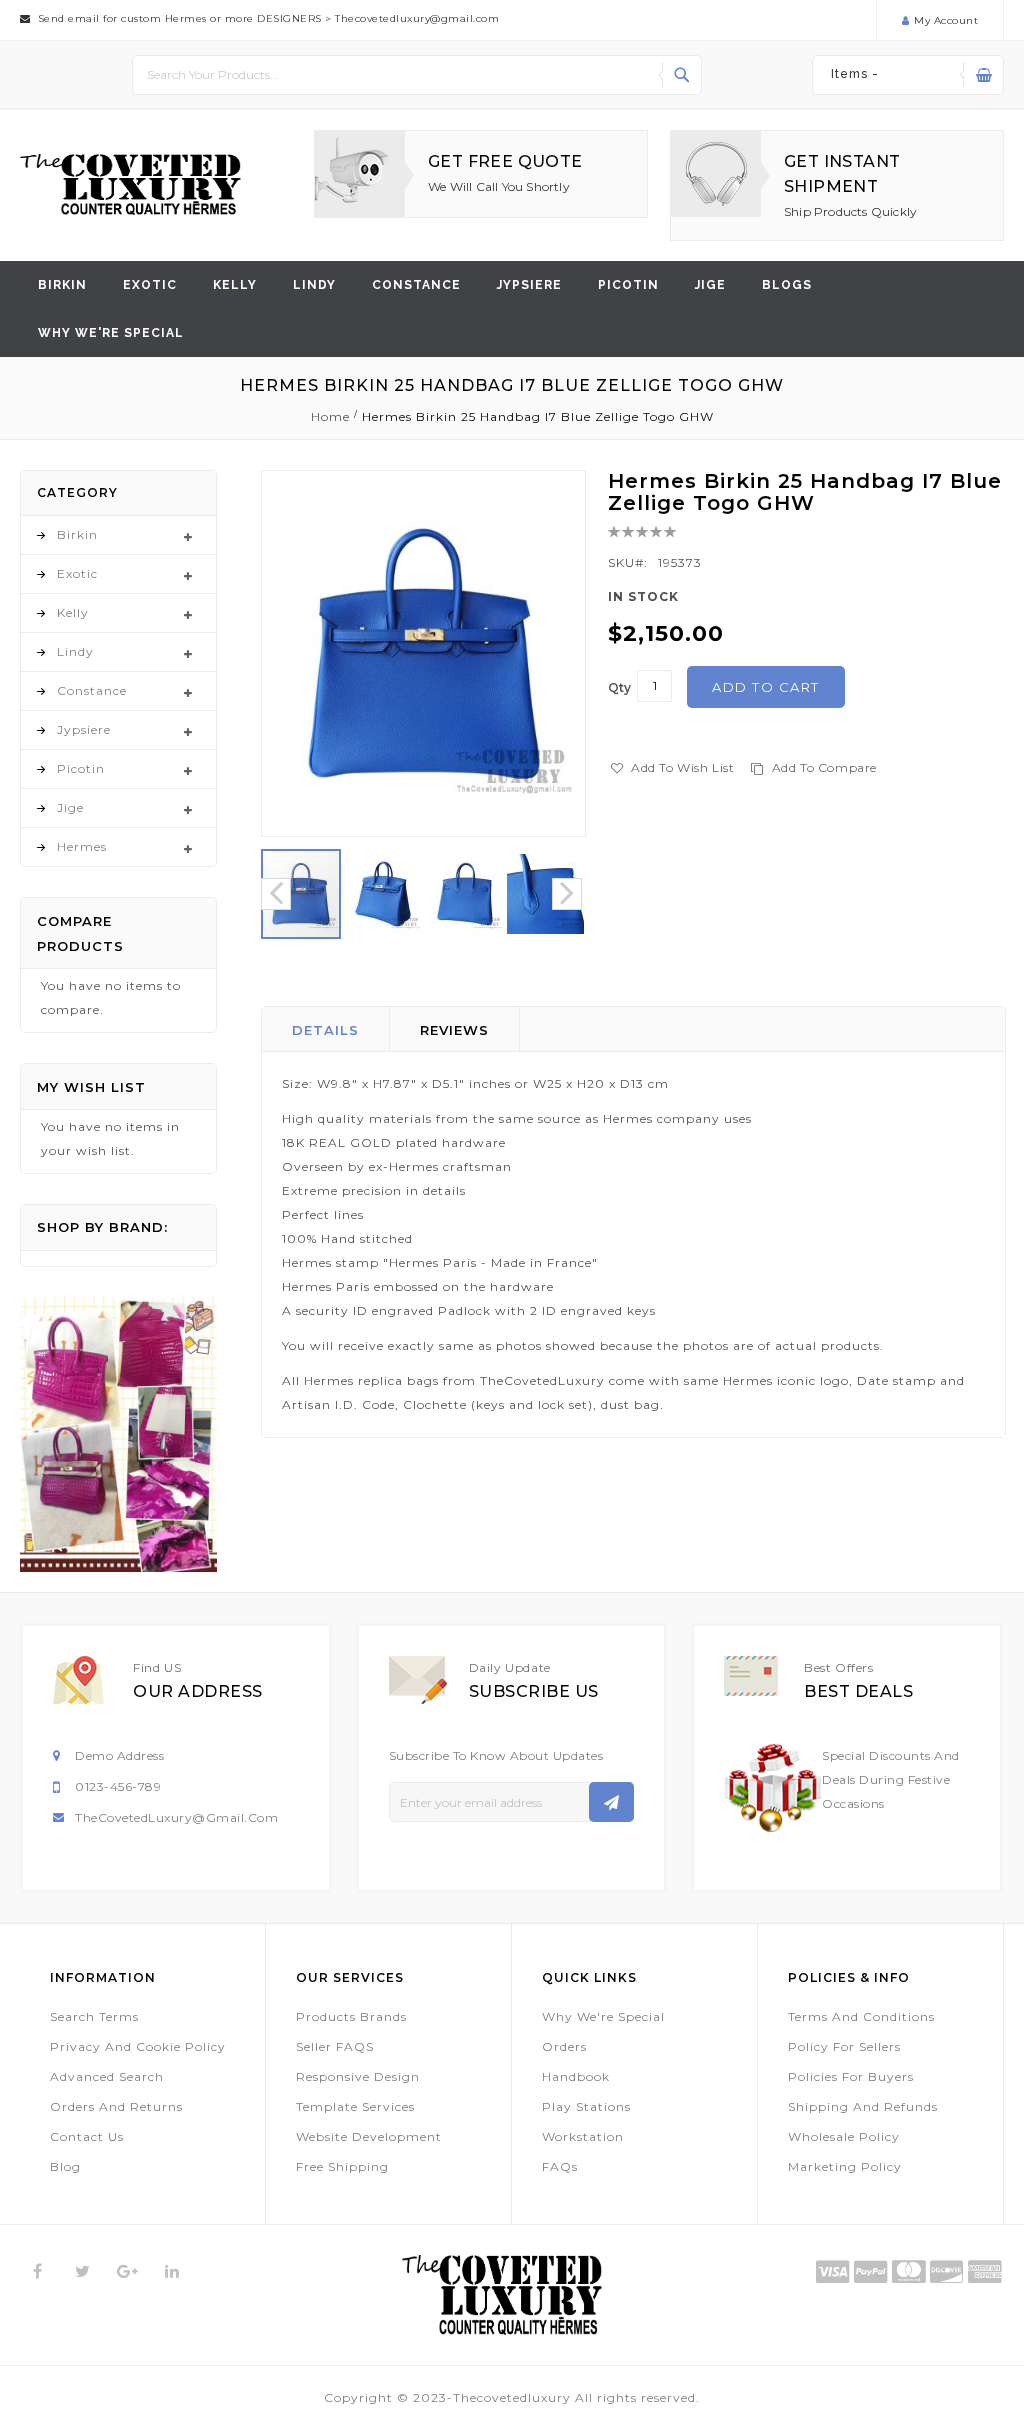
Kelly (235, 285)
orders (564, 2046)
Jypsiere (529, 285)
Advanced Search (107, 2076)
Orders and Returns (116, 2106)
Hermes (82, 846)
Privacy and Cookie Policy (138, 2046)
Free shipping (342, 2166)
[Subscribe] (611, 1802)
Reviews (454, 1030)
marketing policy (845, 2166)
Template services (355, 2106)
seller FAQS (335, 2046)
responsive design (358, 2076)
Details (325, 1030)
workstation (583, 2136)
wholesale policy (844, 2136)
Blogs (787, 285)
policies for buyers (851, 2076)
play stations (586, 2106)
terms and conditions (861, 2016)
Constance (416, 285)
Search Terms (94, 2016)
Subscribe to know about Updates (496, 1755)
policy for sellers (844, 2046)
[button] (384, 894)
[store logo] (130, 184)
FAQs (560, 2166)
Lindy (314, 285)
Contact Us (87, 2136)
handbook (576, 2076)
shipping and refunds (863, 2106)
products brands (351, 2016)
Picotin (628, 285)
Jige (710, 285)
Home (330, 416)
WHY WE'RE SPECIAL (111, 333)
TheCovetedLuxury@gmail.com (176, 1817)
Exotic (150, 285)
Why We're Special (603, 2016)
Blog (65, 2166)
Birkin (62, 285)
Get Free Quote (505, 161)
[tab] (326, 1029)
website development (369, 2136)
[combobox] (417, 75)
